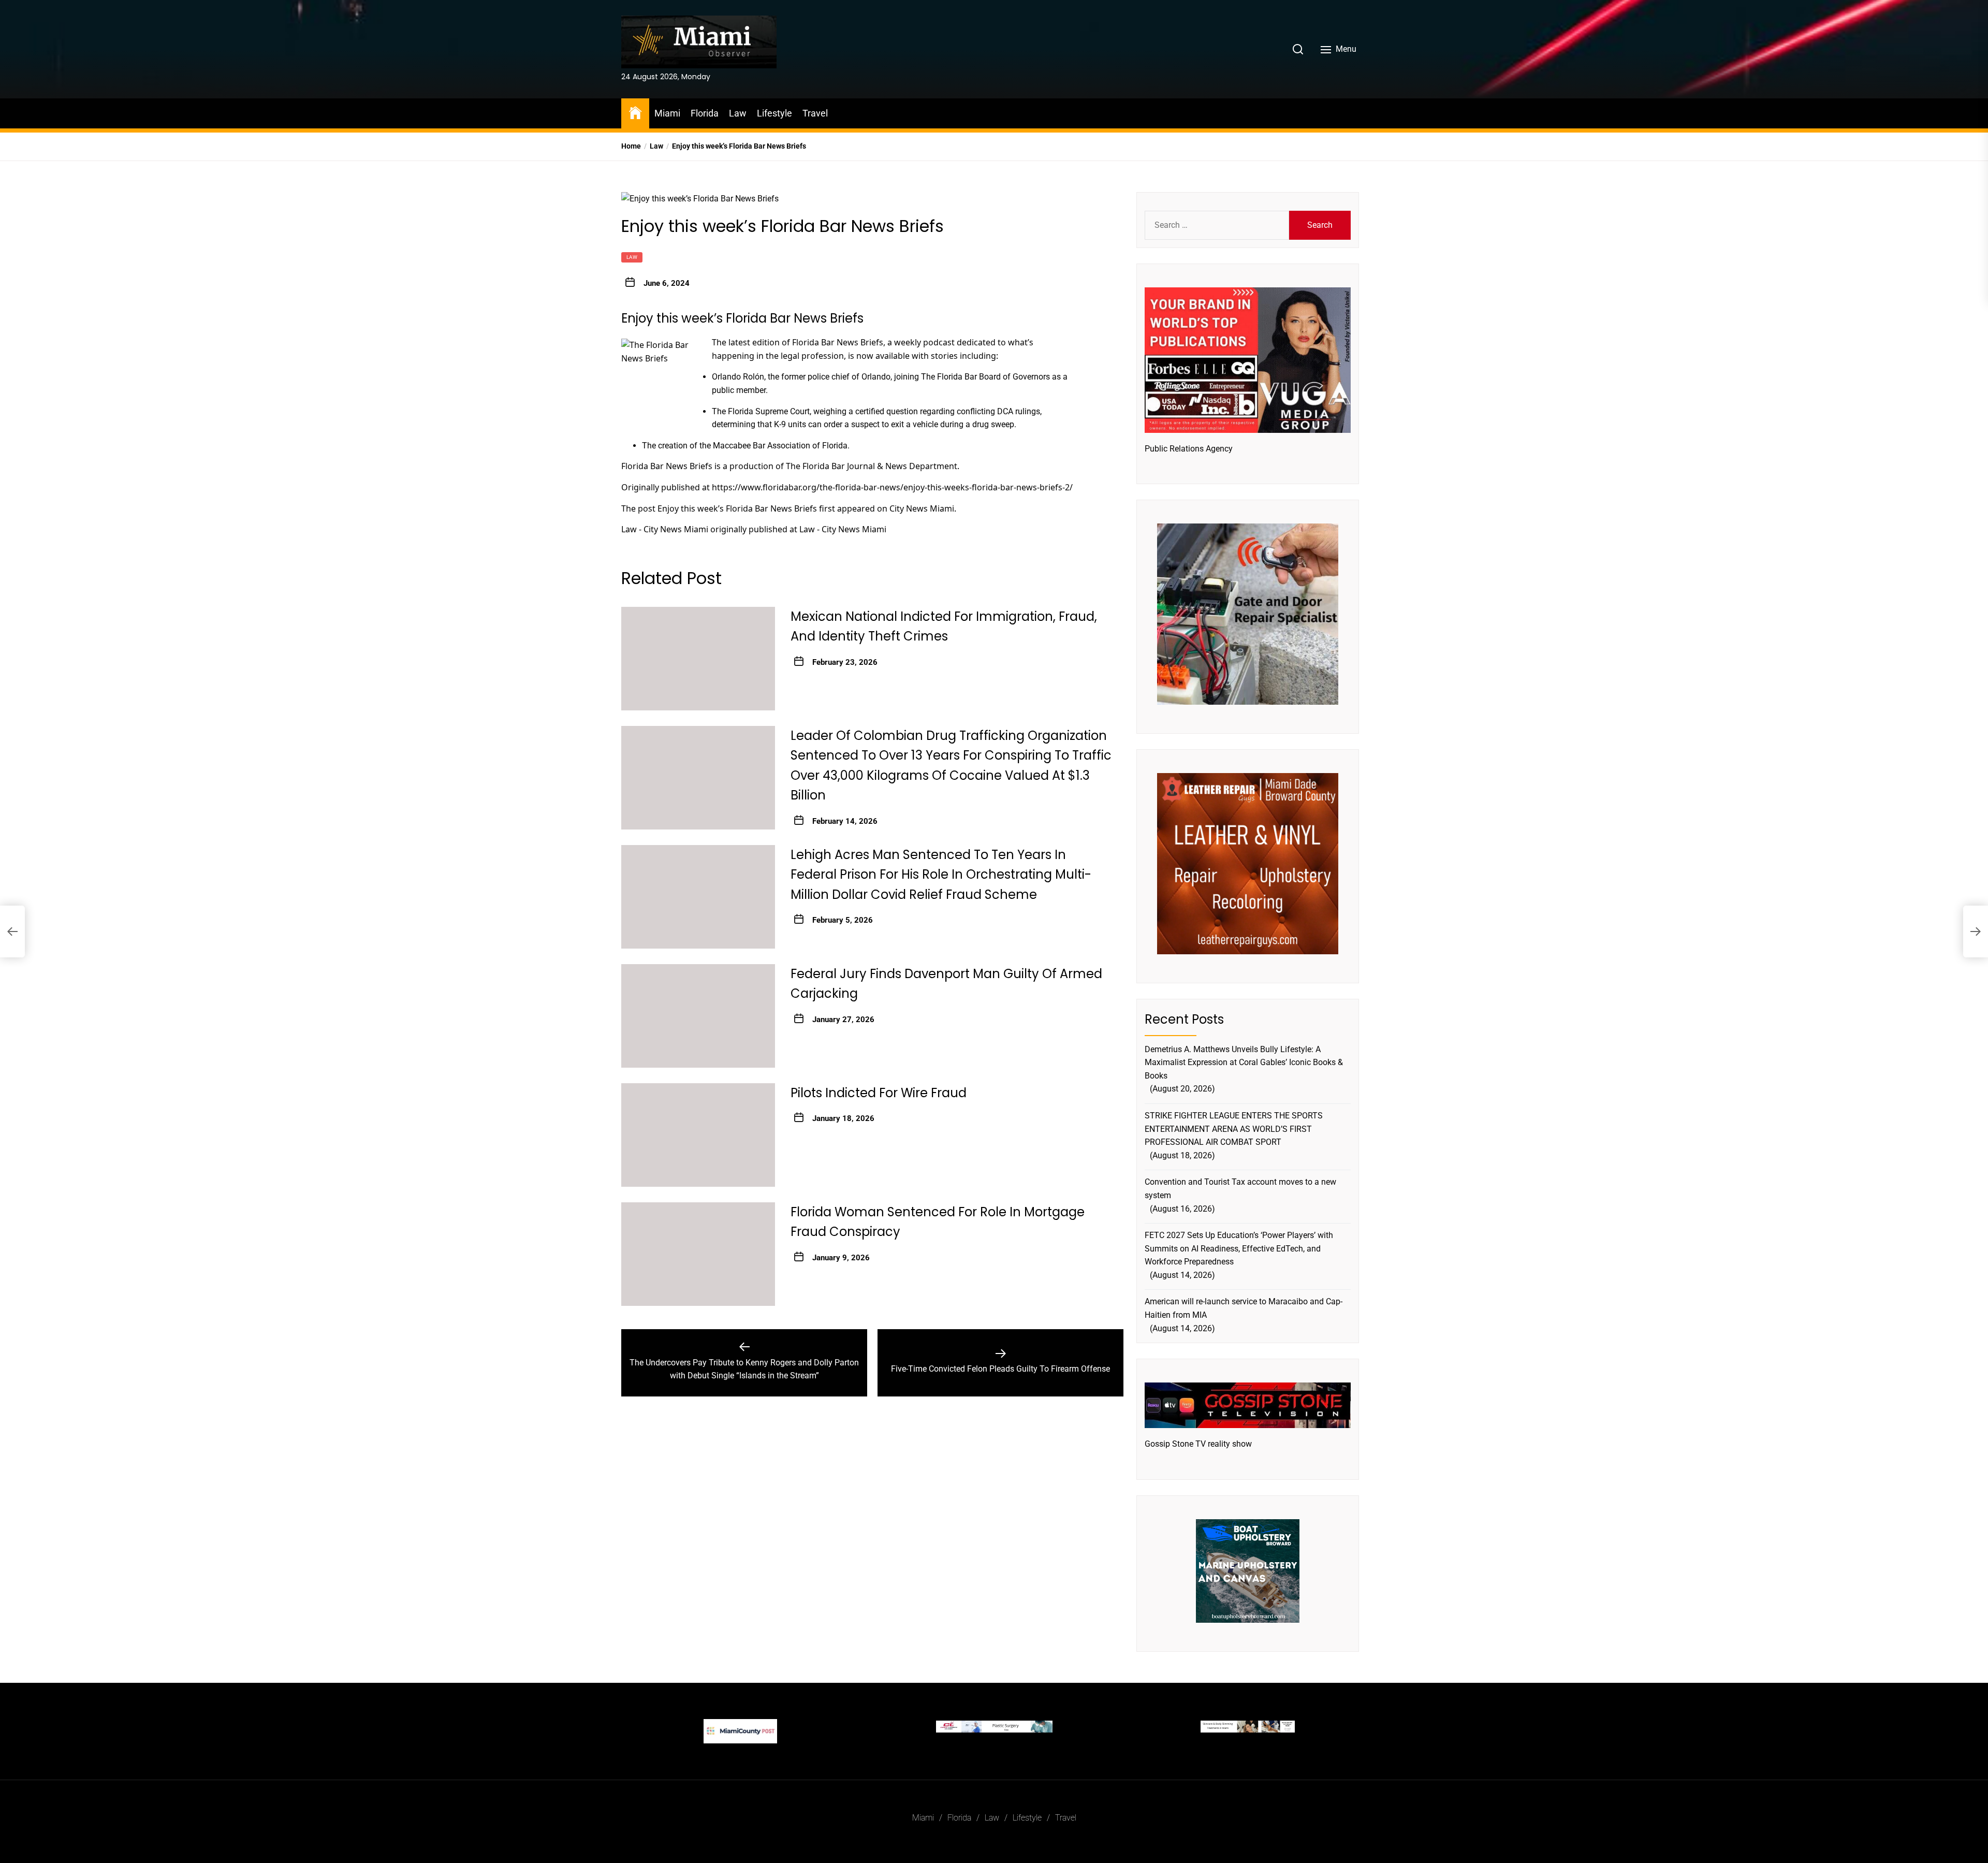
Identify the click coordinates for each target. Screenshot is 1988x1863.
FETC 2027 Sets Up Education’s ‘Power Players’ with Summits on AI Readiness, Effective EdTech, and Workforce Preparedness (1239, 1248)
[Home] (635, 112)
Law (738, 113)
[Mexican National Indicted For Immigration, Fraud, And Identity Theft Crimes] (698, 659)
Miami (667, 113)
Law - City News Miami (665, 529)
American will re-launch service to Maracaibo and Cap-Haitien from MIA (1244, 1308)
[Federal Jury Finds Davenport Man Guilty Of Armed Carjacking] (698, 1016)
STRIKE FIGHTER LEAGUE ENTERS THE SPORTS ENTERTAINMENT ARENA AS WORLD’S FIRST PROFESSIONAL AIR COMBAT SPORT (1234, 1129)
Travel (815, 113)
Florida (705, 113)
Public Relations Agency (1189, 449)
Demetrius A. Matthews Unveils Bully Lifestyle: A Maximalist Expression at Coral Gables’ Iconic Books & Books (1244, 1063)
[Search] (1298, 49)
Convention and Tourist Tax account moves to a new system (1240, 1189)
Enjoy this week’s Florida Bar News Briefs (737, 508)
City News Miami (922, 508)
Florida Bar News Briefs (838, 342)
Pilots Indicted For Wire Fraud (879, 1093)
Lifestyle (774, 113)
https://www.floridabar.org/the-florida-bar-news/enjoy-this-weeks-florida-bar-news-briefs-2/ (892, 487)
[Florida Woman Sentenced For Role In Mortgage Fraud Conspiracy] (698, 1254)
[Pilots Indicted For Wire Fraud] (698, 1135)
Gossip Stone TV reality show (1198, 1444)
